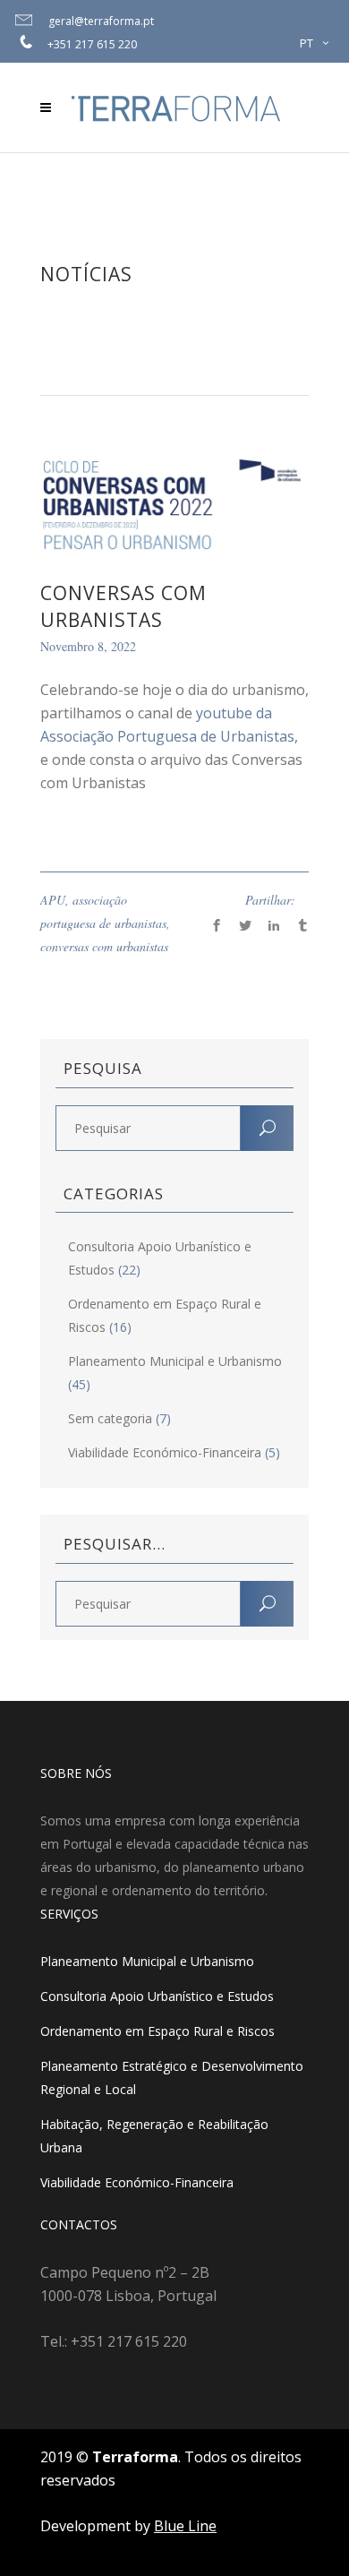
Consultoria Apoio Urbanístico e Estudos (157, 1996)
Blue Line (185, 2526)
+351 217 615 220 (92, 44)
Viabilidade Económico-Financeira (165, 1452)
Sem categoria (110, 1418)
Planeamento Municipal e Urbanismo (175, 1361)
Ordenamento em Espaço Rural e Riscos (157, 2031)
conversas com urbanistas (104, 946)
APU (53, 900)
